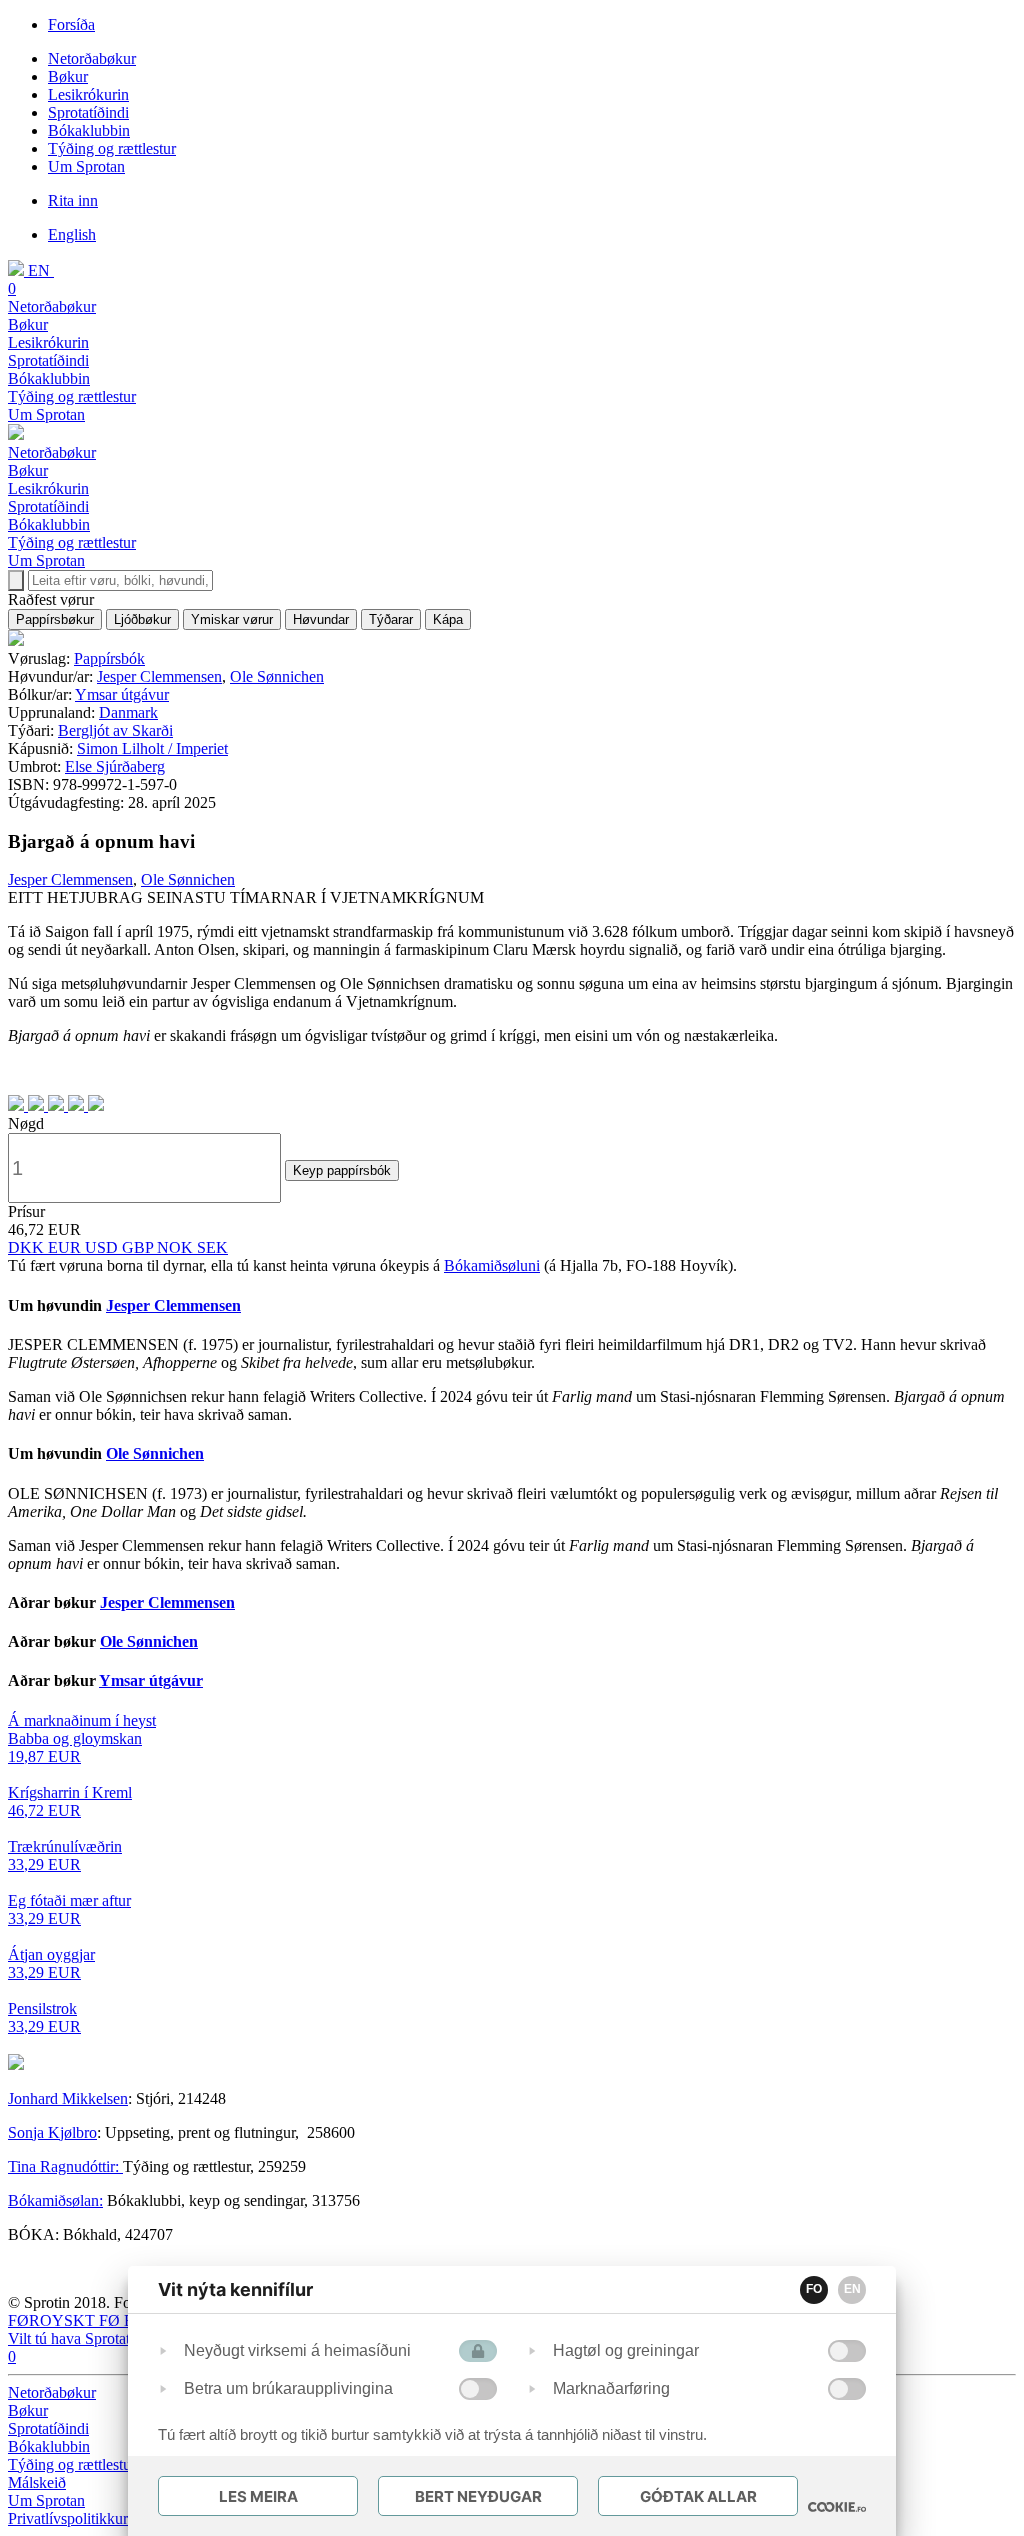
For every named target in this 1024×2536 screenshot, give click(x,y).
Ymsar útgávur (122, 694)
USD (103, 1247)
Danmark (128, 712)
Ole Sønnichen (277, 676)
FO (814, 2289)
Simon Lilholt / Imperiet (152, 748)
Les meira (258, 2496)
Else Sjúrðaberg (115, 766)
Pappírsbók (109, 658)
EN (852, 2289)
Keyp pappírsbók (342, 1170)
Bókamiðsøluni (492, 1265)
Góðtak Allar (698, 2496)
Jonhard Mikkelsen (68, 2098)
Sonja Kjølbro (52, 2132)
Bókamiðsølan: (55, 2200)
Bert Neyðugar (478, 2496)
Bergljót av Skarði (115, 730)
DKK (28, 1247)
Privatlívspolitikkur (70, 2518)
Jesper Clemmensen (159, 676)
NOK (177, 1247)
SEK (212, 1247)
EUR (66, 1247)
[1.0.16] (837, 2507)
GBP (139, 1247)
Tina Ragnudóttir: (65, 2166)
